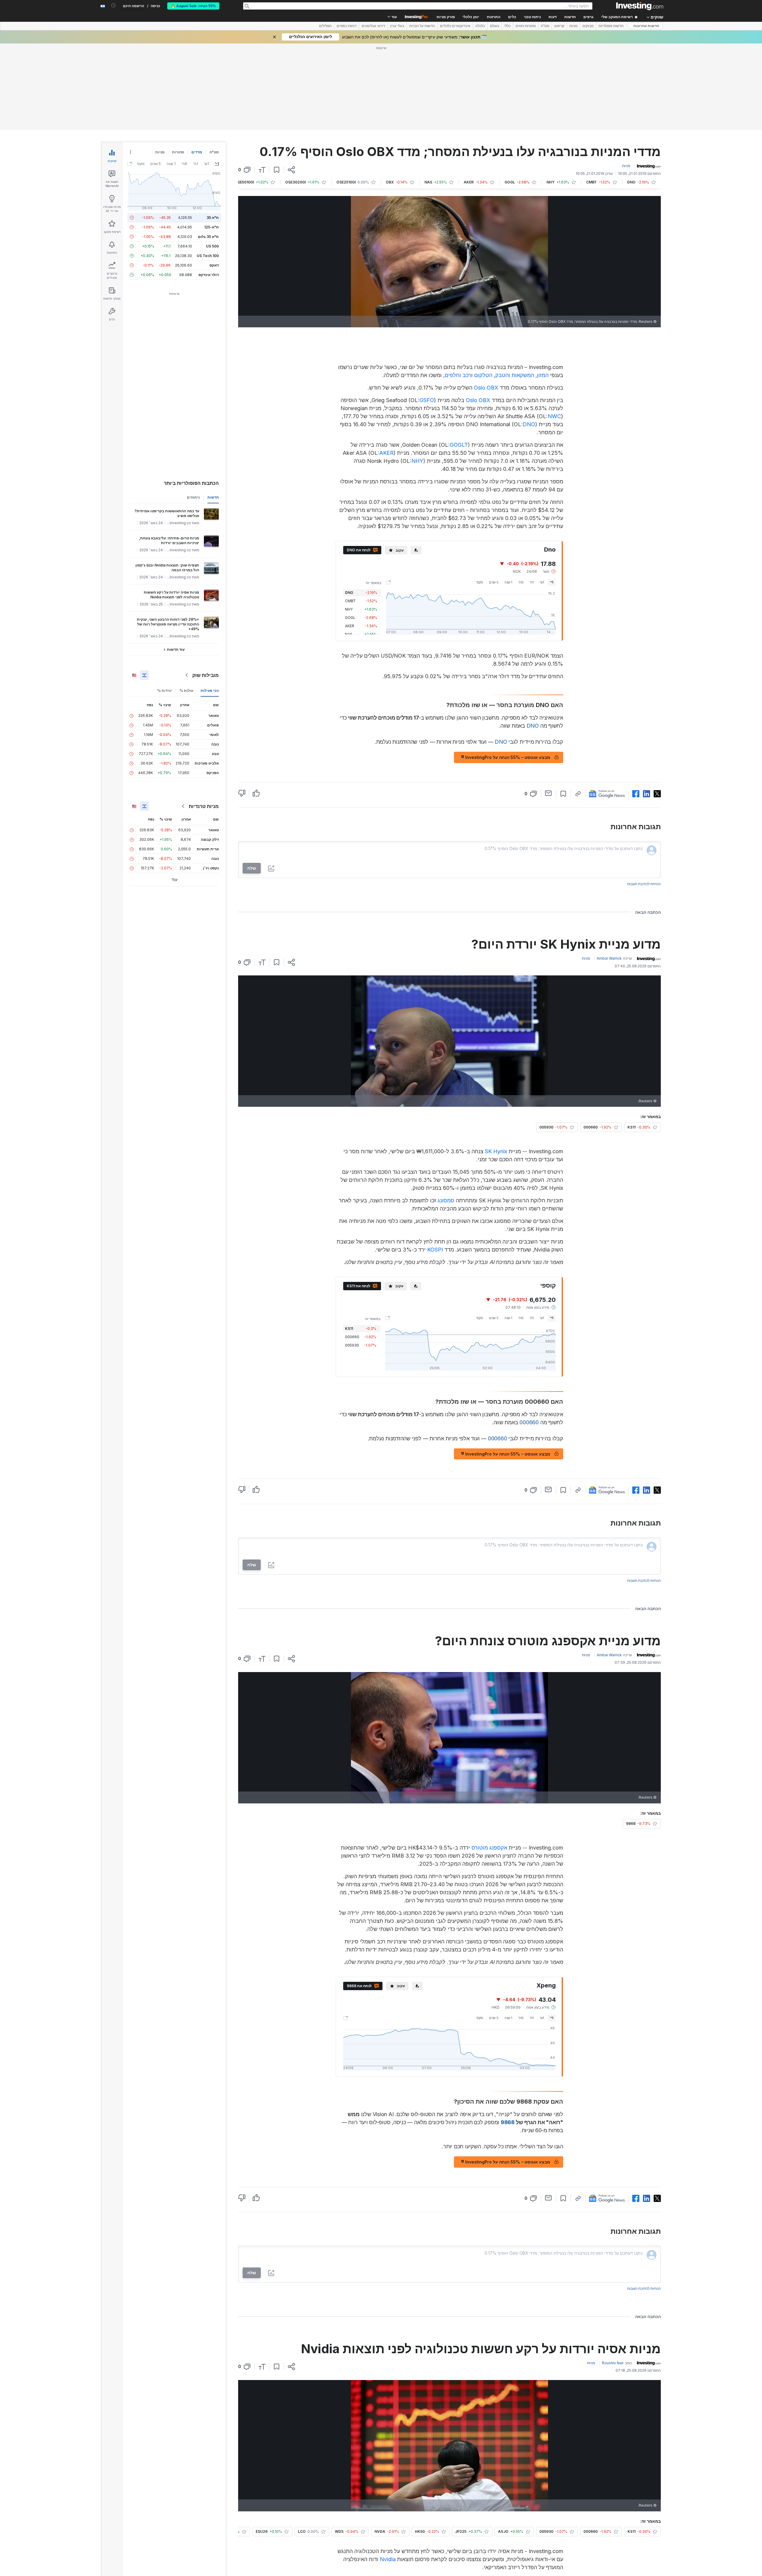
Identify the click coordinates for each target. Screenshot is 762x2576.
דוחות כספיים (347, 26)
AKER (386, 453)
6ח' (521, 582)
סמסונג (446, 1200)
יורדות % (165, 691)
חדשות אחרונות (646, 26)
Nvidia (388, 2559)
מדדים (197, 152)
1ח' (532, 582)
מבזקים (588, 26)
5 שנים (494, 582)
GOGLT (459, 445)
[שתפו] (291, 170)
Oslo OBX (486, 388)
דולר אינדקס (209, 275)
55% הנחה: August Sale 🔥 (193, 6)
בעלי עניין (397, 26)
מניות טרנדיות (204, 806)
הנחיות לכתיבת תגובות (644, 884)
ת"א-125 (211, 227)
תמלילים (325, 26)
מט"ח (545, 26)
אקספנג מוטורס (489, 1848)
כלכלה (480, 26)
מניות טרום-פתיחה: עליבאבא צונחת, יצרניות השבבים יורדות (169, 540)
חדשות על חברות (422, 26)
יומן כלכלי (471, 17)
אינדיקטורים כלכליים (455, 26)
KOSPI (435, 1250)
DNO (529, 424)
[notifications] (114, 6)
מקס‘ (480, 582)
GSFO (427, 400)
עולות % (186, 691)
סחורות (178, 152)
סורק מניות (446, 17)
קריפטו (559, 26)
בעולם (495, 26)
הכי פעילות (210, 691)
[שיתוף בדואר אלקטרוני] (548, 793)
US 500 (212, 246)
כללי (507, 26)
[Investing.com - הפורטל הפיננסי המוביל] (640, 6)
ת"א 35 (213, 218)
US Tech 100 (208, 256)
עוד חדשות (176, 649)
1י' (552, 582)
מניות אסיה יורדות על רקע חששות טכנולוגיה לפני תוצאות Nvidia (171, 595)
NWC (554, 416)
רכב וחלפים (458, 375)
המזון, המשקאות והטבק (522, 375)
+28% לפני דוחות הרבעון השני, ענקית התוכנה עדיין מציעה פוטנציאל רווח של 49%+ (168, 624)
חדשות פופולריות (611, 26)
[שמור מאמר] (277, 170)
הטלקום (483, 375)
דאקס (214, 265)
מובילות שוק (206, 675)
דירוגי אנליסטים (373, 26)
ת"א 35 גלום (208, 237)
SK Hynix (496, 1151)
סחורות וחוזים (526, 26)
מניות (573, 26)
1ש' (542, 582)
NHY (417, 461)
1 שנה (508, 582)
